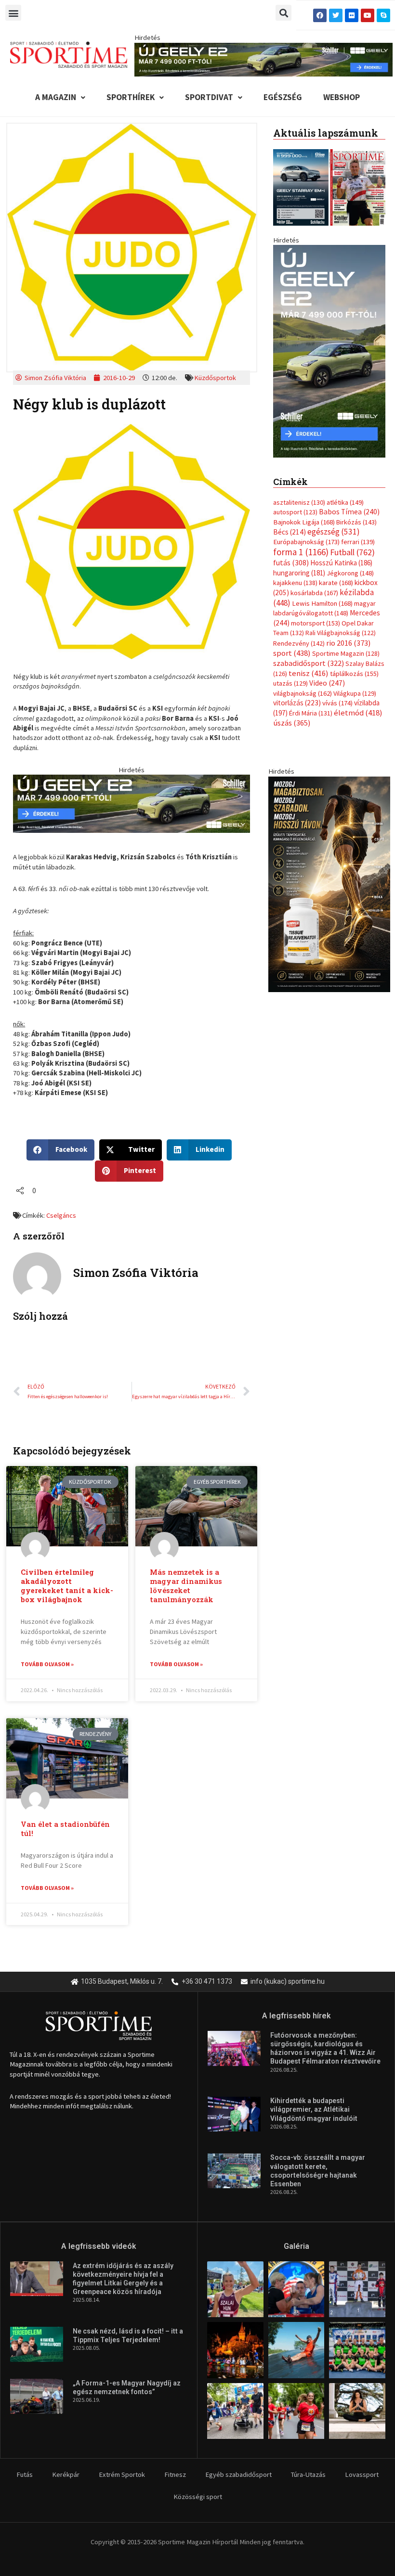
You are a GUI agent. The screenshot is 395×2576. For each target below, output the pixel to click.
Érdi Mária (311, 713)
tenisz (309, 673)
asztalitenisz (299, 502)
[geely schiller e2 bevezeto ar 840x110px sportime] (263, 59)
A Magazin (56, 97)
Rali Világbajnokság (341, 633)
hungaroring (299, 573)
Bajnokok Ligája (304, 522)
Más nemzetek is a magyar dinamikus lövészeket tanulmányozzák (186, 1586)
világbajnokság (303, 693)
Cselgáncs (61, 1215)
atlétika (345, 502)
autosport (295, 512)
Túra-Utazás (308, 2474)
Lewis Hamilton (322, 603)
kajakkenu (295, 583)
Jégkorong (350, 573)
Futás (25, 2474)
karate (336, 583)
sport (292, 653)
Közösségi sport (198, 2497)
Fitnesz (175, 2474)
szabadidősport (309, 663)
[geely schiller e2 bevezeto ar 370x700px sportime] (329, 350)
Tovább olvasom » (47, 1664)
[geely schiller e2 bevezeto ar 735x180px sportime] (132, 803)
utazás (290, 683)
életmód (358, 713)
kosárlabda (314, 593)
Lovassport (362, 2474)
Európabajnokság (306, 542)
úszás (292, 723)
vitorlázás (297, 703)
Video (327, 683)
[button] (13, 13)
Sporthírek (131, 97)
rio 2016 (348, 643)
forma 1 (301, 552)
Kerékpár (66, 2474)
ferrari (358, 542)
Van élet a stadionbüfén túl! (65, 1829)
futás (291, 562)
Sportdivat (209, 97)
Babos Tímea (349, 512)
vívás (337, 703)
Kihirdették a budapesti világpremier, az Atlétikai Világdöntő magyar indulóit (314, 2109)
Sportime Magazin (346, 653)
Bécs (290, 532)
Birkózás (356, 522)
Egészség (283, 97)
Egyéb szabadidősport (238, 2474)
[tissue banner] (329, 883)
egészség (334, 532)
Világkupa (355, 693)
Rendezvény (299, 643)
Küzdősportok (215, 378)
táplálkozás (354, 674)
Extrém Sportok (122, 2474)
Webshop (342, 97)
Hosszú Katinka (341, 563)
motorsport (316, 623)
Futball (352, 552)
